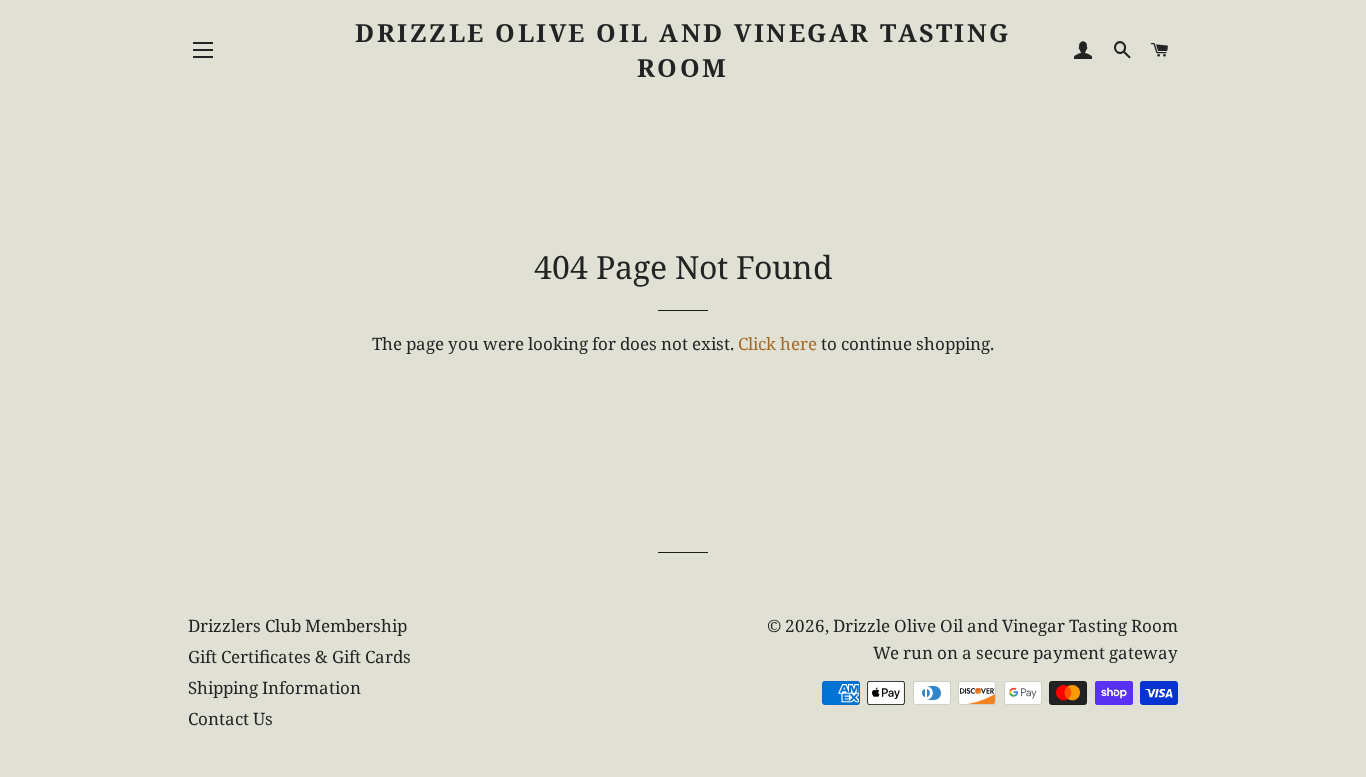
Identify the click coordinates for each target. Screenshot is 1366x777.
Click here (777, 343)
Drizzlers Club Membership (297, 625)
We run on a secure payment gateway (1025, 652)
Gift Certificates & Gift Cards (299, 656)
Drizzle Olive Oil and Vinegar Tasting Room (683, 49)
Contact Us (230, 718)
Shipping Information (274, 687)
